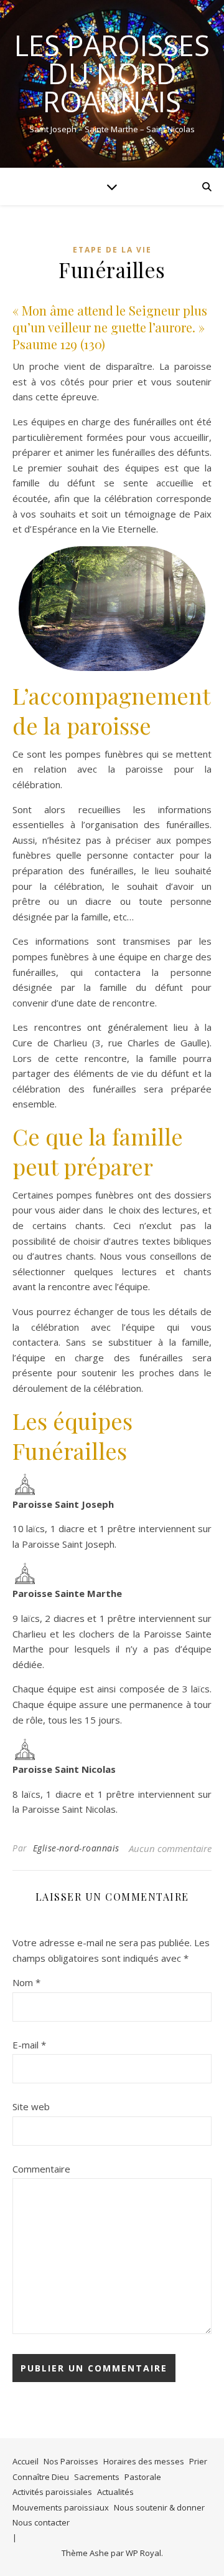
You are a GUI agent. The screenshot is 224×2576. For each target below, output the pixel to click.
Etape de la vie (112, 250)
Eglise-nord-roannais (76, 1848)
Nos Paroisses (71, 2461)
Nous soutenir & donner (159, 2507)
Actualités (115, 2492)
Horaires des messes (144, 2461)
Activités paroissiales (52, 2492)
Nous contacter (41, 2522)
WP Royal (143, 2553)
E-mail (29, 2045)
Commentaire (41, 2169)
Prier (198, 2461)
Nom (26, 1982)
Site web (31, 2106)
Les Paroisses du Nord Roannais (112, 73)
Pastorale (143, 2477)
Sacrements (97, 2477)
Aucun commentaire (170, 1848)
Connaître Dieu (41, 2477)
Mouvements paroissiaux (61, 2507)
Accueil (26, 2461)
